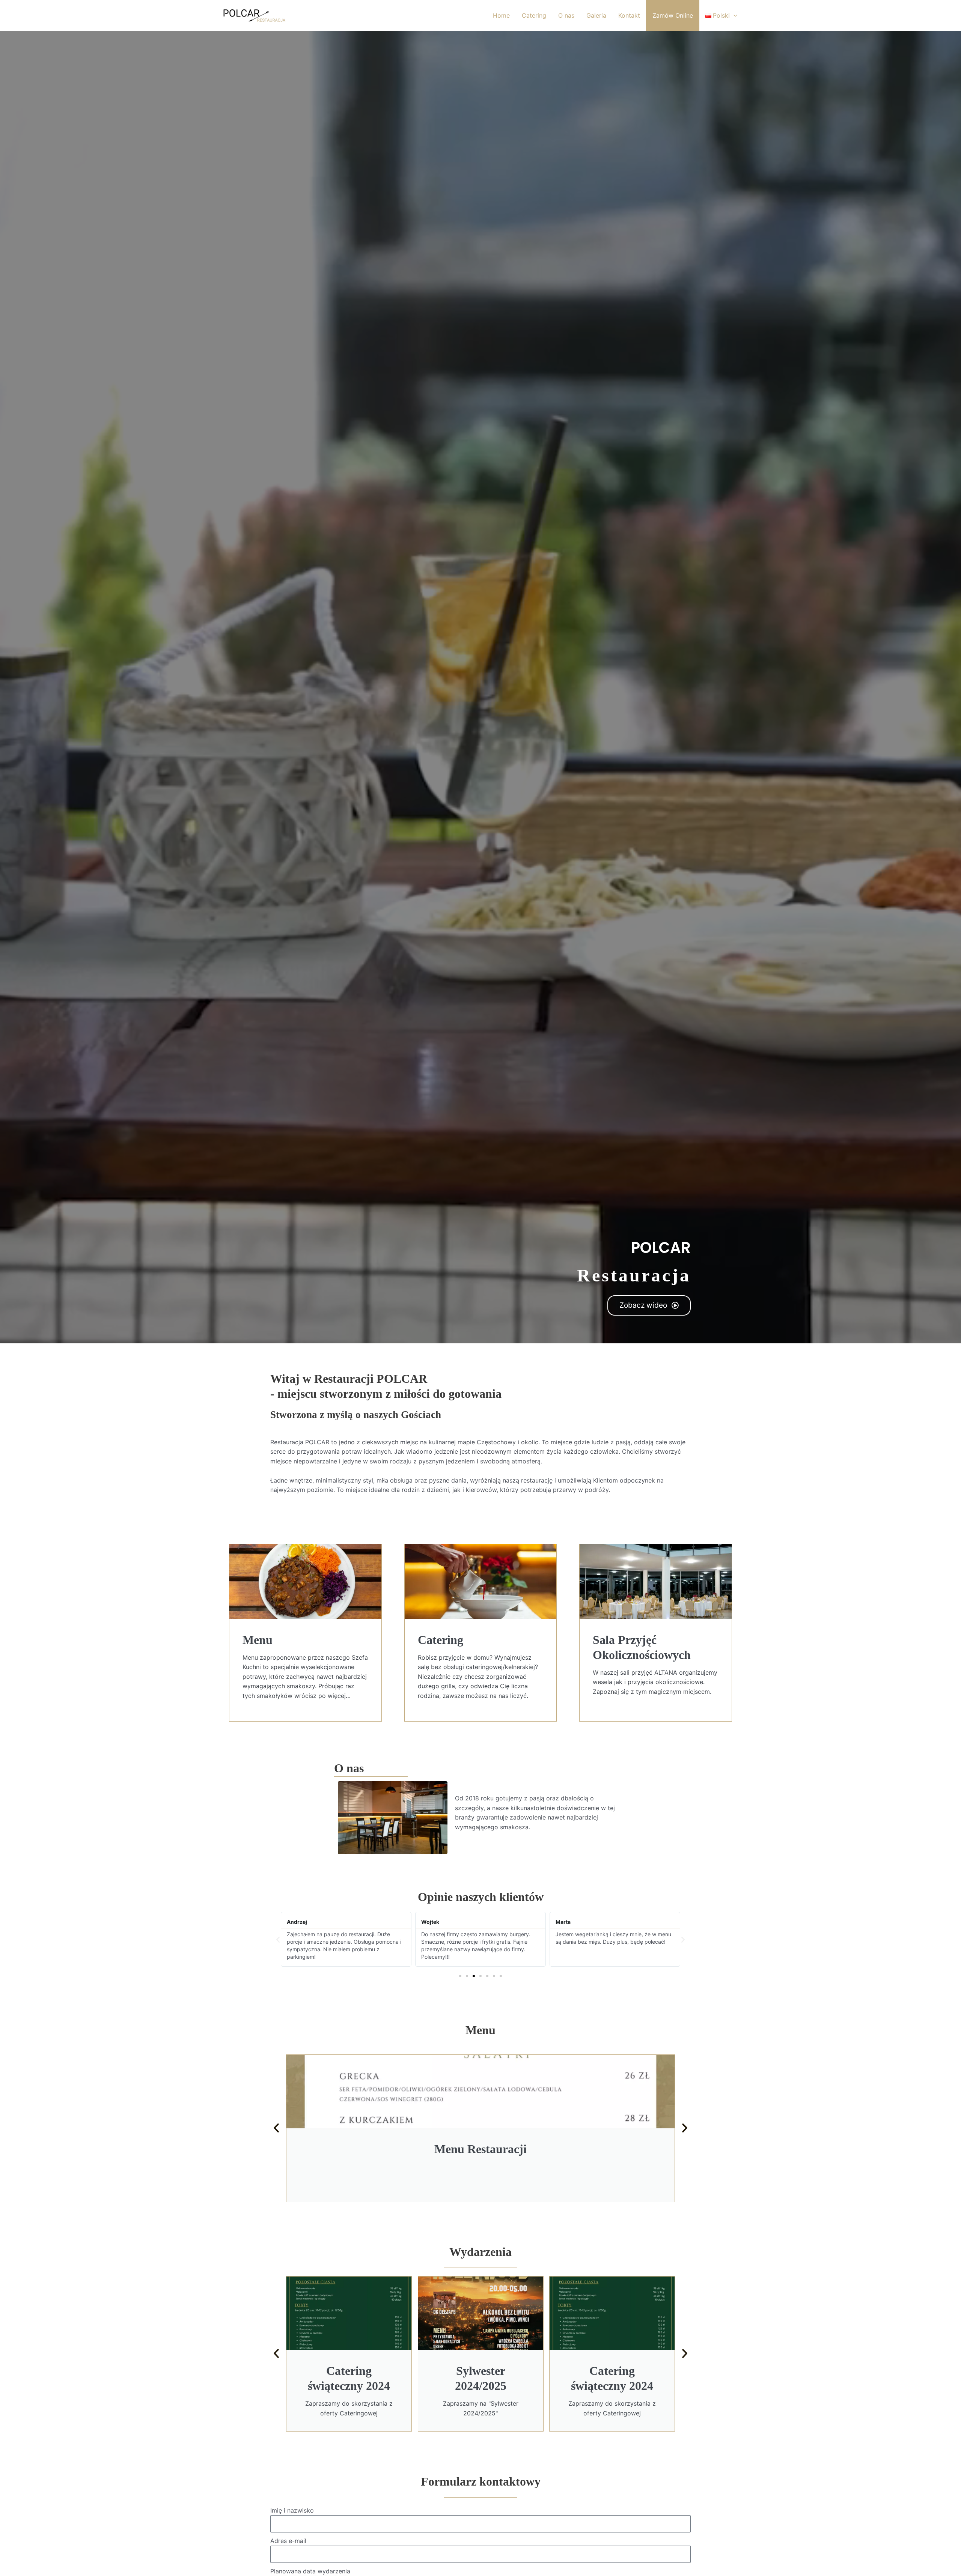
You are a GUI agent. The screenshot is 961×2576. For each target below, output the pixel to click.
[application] (734, 15)
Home (501, 15)
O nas (566, 15)
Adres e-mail (288, 2541)
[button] (278, 1939)
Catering (534, 15)
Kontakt (629, 15)
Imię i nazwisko (292, 2510)
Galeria (596, 15)
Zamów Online (673, 15)
